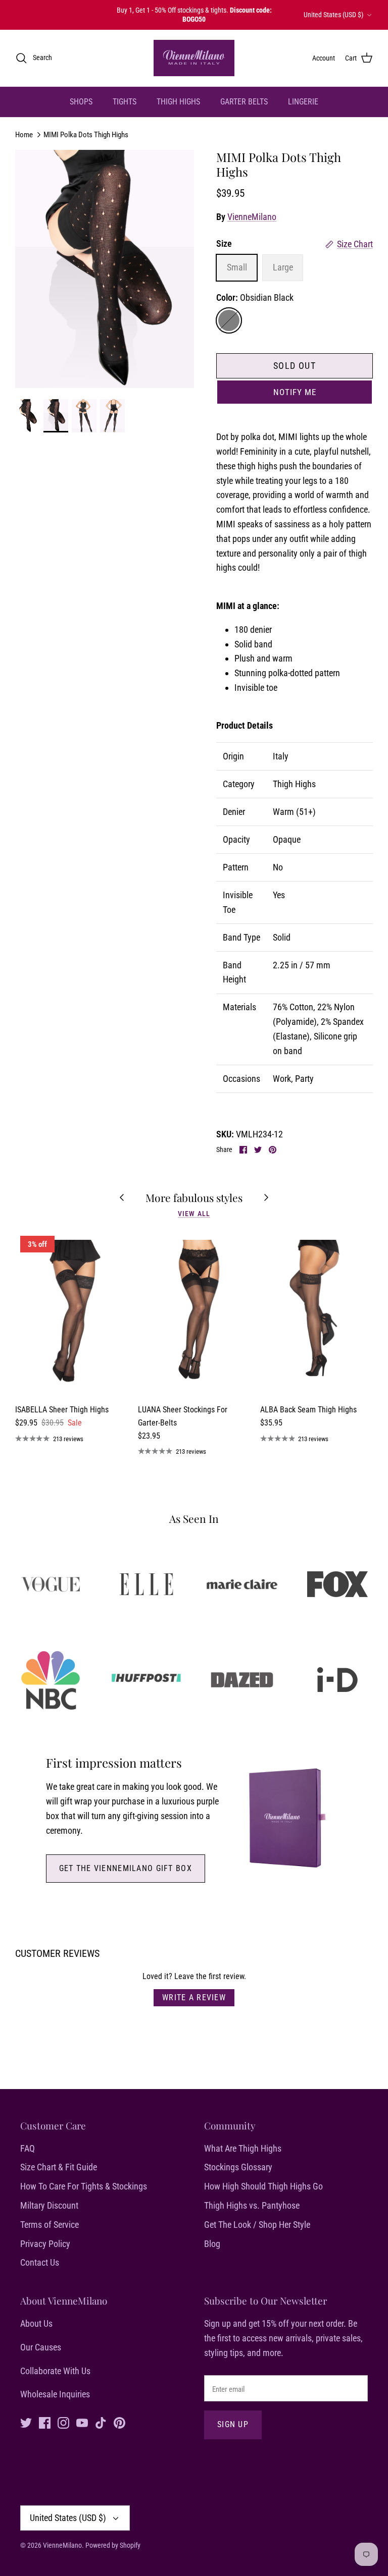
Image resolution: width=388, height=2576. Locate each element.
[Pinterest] (119, 2423)
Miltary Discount (49, 2205)
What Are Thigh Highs (243, 2148)
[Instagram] (63, 2423)
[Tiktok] (101, 2423)
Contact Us (40, 2262)
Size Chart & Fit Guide (59, 2167)
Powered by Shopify (113, 2545)
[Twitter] (26, 2423)
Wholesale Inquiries (55, 2394)
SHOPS (81, 102)
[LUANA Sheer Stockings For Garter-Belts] (194, 1314)
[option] (105, 269)
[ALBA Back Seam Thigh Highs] (317, 1314)
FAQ (28, 2148)
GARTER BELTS (244, 102)
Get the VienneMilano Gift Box (126, 1868)
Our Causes (41, 2347)
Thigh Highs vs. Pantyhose (252, 2205)
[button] (295, 392)
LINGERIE (303, 102)
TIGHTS (125, 102)
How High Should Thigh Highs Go (263, 2186)
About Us (36, 2323)
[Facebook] (45, 2423)
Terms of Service (50, 2225)
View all (194, 1214)
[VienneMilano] (194, 58)
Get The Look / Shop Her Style (257, 2225)
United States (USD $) (333, 15)
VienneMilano (252, 217)
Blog (212, 2244)
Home (24, 134)
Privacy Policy (45, 2244)
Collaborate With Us (55, 2371)
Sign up (233, 2424)
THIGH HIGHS (178, 102)
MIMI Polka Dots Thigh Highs (86, 134)
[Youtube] (82, 2423)
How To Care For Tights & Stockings (84, 2186)
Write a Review (194, 1997)
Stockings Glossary (238, 2167)
